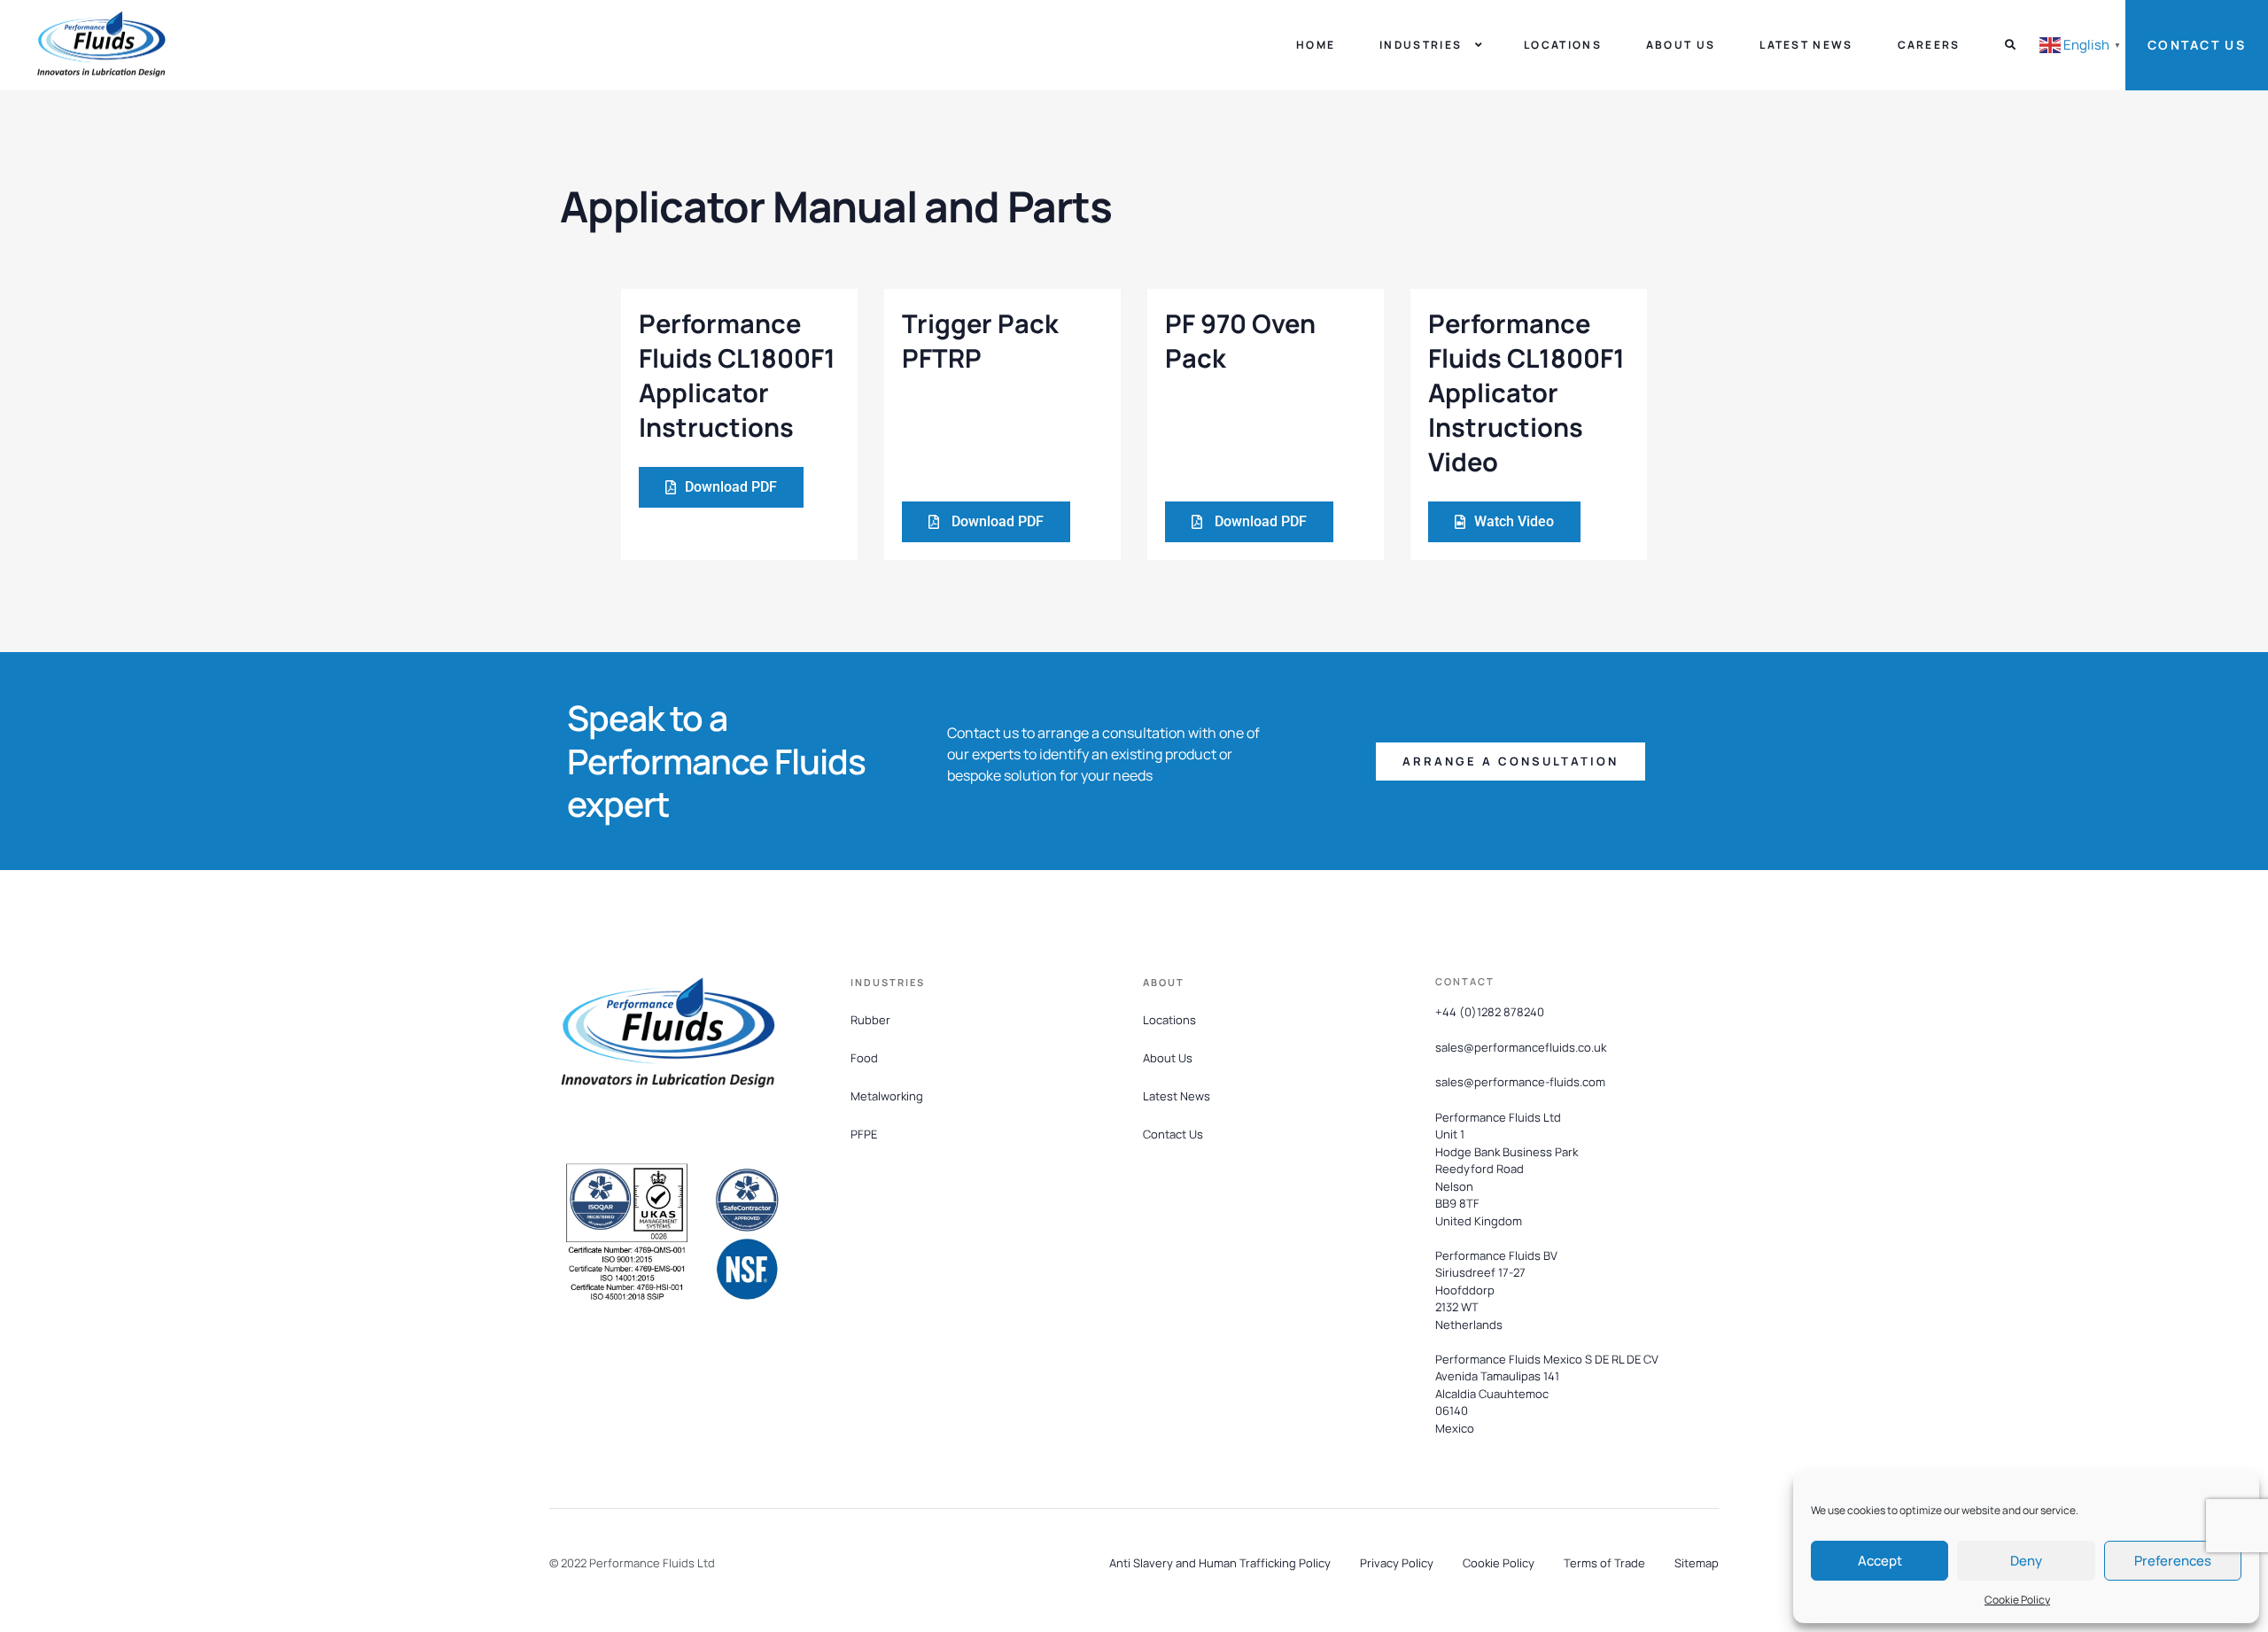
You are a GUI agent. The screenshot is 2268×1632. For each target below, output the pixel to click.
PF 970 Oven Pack (1240, 341)
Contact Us (2197, 45)
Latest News (1806, 45)
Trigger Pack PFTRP (980, 341)
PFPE (864, 1134)
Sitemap (1697, 1563)
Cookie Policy (2017, 1600)
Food (864, 1058)
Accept (1880, 1561)
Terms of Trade (1604, 1563)
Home (1316, 45)
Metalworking (887, 1096)
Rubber (870, 1020)
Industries (1421, 45)
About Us (1681, 45)
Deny (2026, 1561)
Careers (1929, 45)
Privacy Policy (1397, 1563)
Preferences (2173, 1561)
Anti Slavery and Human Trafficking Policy (1220, 1563)
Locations (1563, 45)
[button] (1511, 762)
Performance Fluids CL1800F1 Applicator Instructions (737, 376)
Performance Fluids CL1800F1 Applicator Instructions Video (1526, 393)
